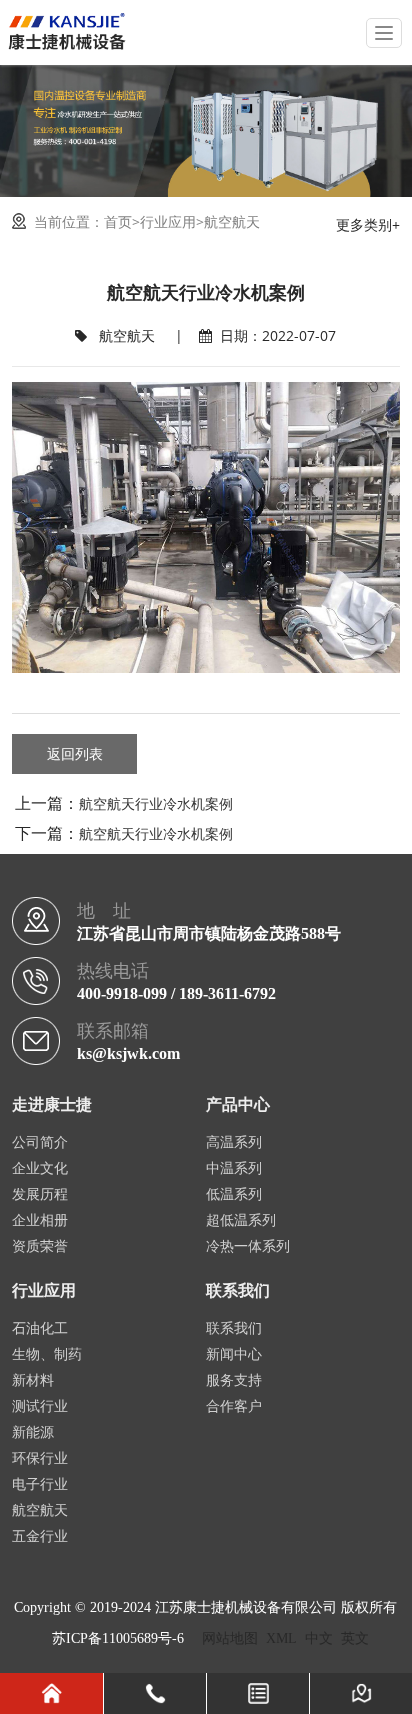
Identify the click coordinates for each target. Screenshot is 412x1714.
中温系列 (234, 1168)
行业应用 (168, 221)
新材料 (33, 1380)
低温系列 (234, 1194)
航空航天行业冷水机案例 (156, 803)
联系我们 (234, 1328)
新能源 (33, 1432)
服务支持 (234, 1380)
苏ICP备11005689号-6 (118, 1638)
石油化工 (40, 1328)
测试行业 (40, 1406)
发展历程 (40, 1194)
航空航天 (232, 221)
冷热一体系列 (248, 1246)
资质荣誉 (40, 1246)
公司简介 (40, 1142)
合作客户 (234, 1406)
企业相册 (40, 1220)
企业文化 (40, 1168)
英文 (355, 1638)
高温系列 (234, 1142)
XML (281, 1638)
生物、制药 (47, 1354)
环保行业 (40, 1458)
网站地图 (230, 1638)
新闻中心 (234, 1354)
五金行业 (40, 1536)
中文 (319, 1638)
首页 (118, 221)
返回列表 (75, 753)
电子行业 (40, 1484)
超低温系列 (241, 1220)
